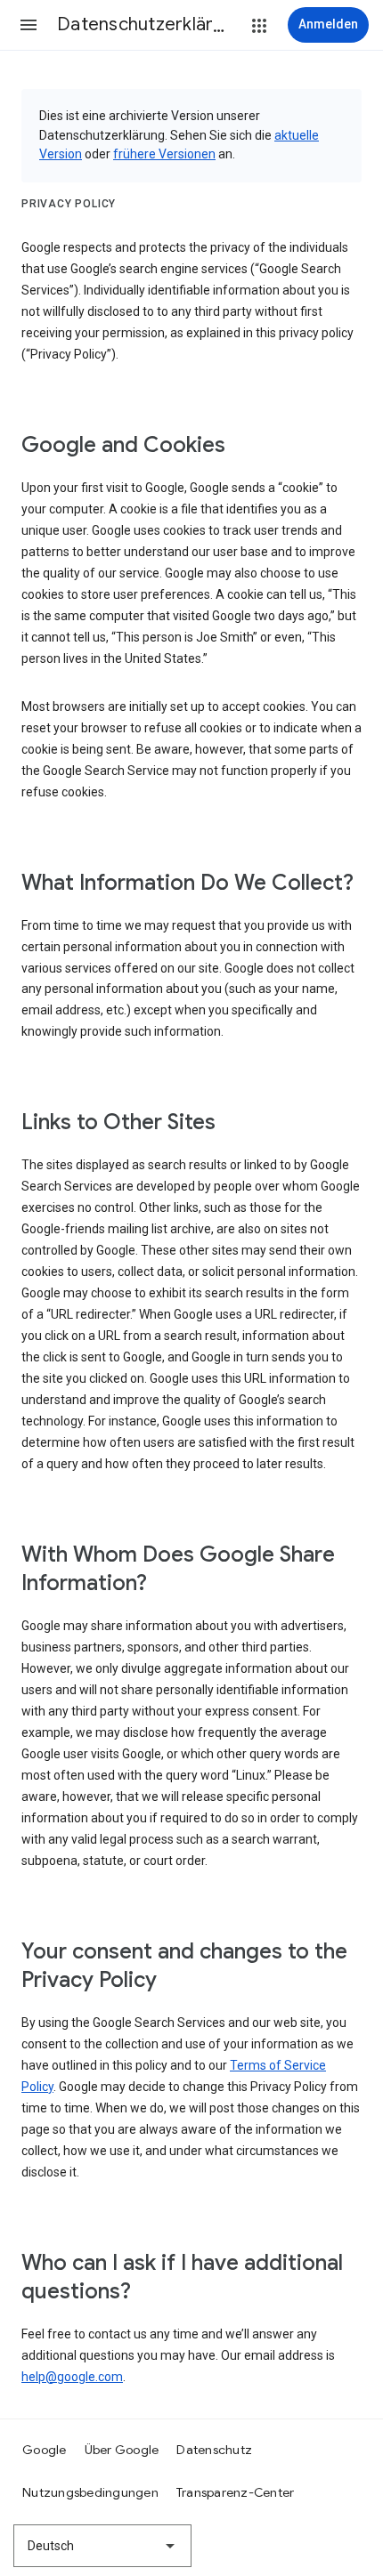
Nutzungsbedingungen (90, 2492)
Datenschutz (214, 2450)
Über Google (122, 2450)
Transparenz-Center (236, 2492)
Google (45, 2450)
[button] (29, 25)
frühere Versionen (164, 154)
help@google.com (72, 2377)
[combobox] (102, 2546)
